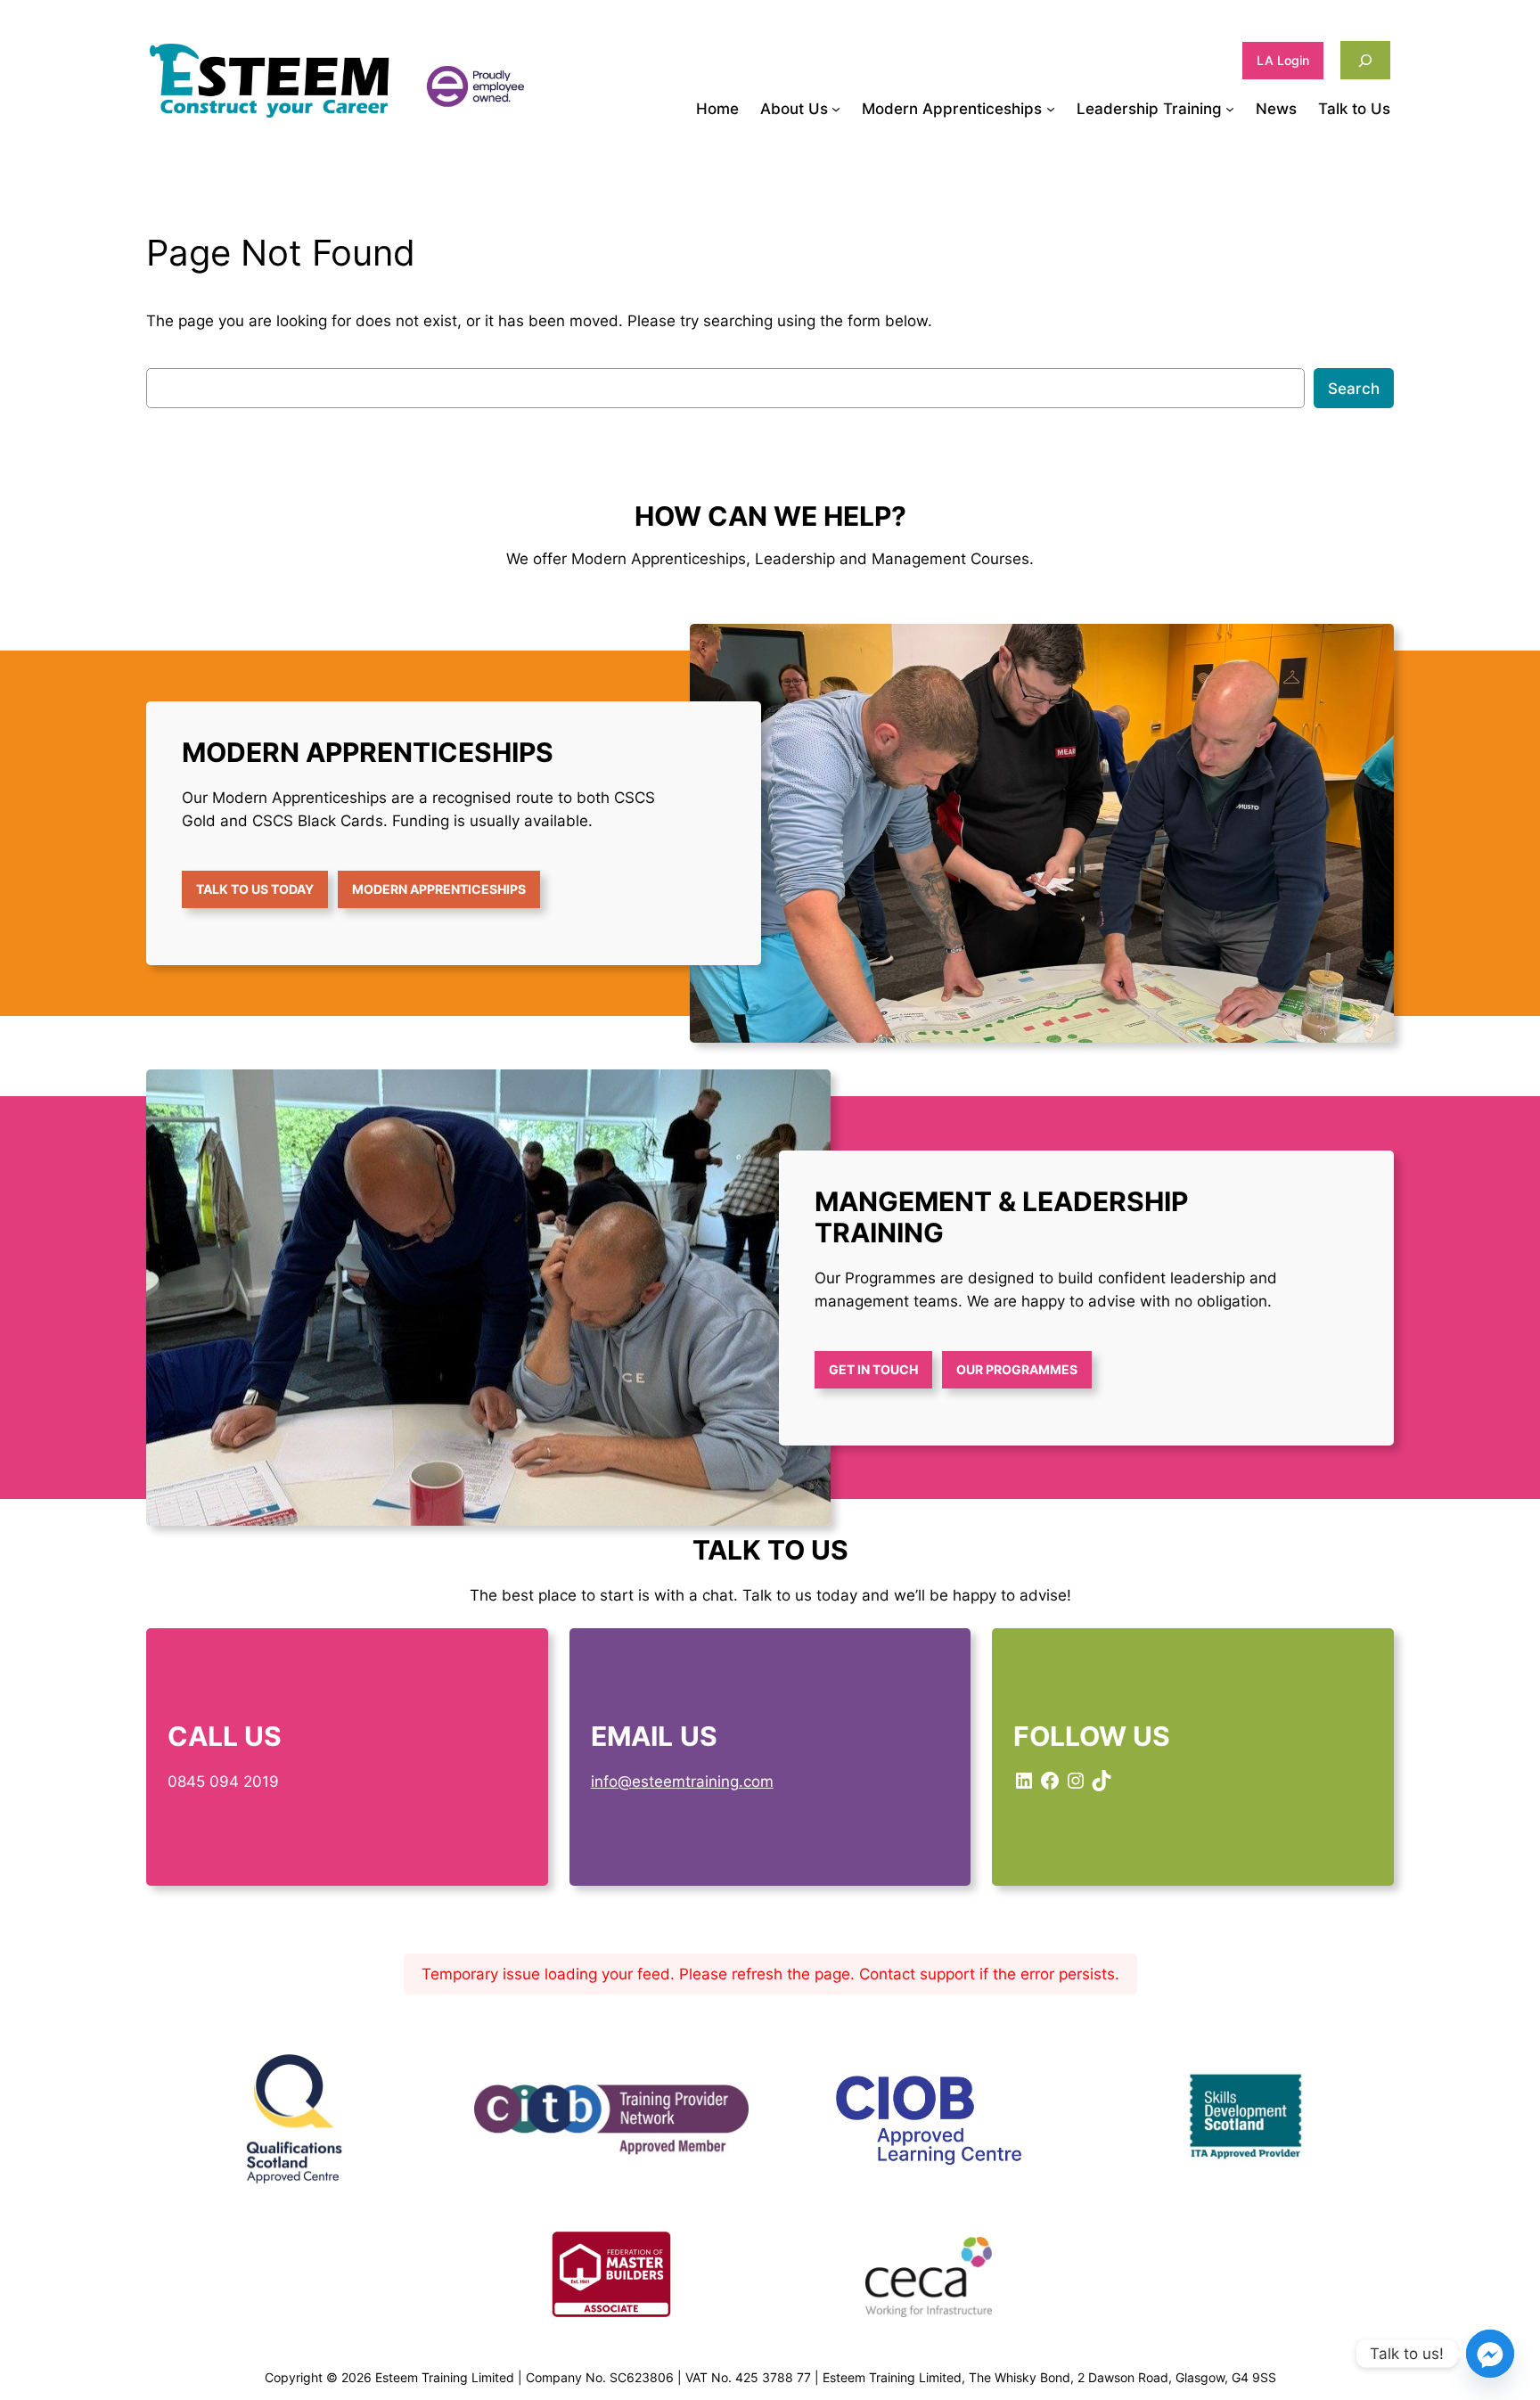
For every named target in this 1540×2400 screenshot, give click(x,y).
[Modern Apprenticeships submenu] (1051, 109)
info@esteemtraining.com (682, 1782)
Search (1354, 389)
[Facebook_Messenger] (1490, 2354)
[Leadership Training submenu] (1230, 109)
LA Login (1283, 60)
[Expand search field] (1365, 60)
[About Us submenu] (836, 109)
